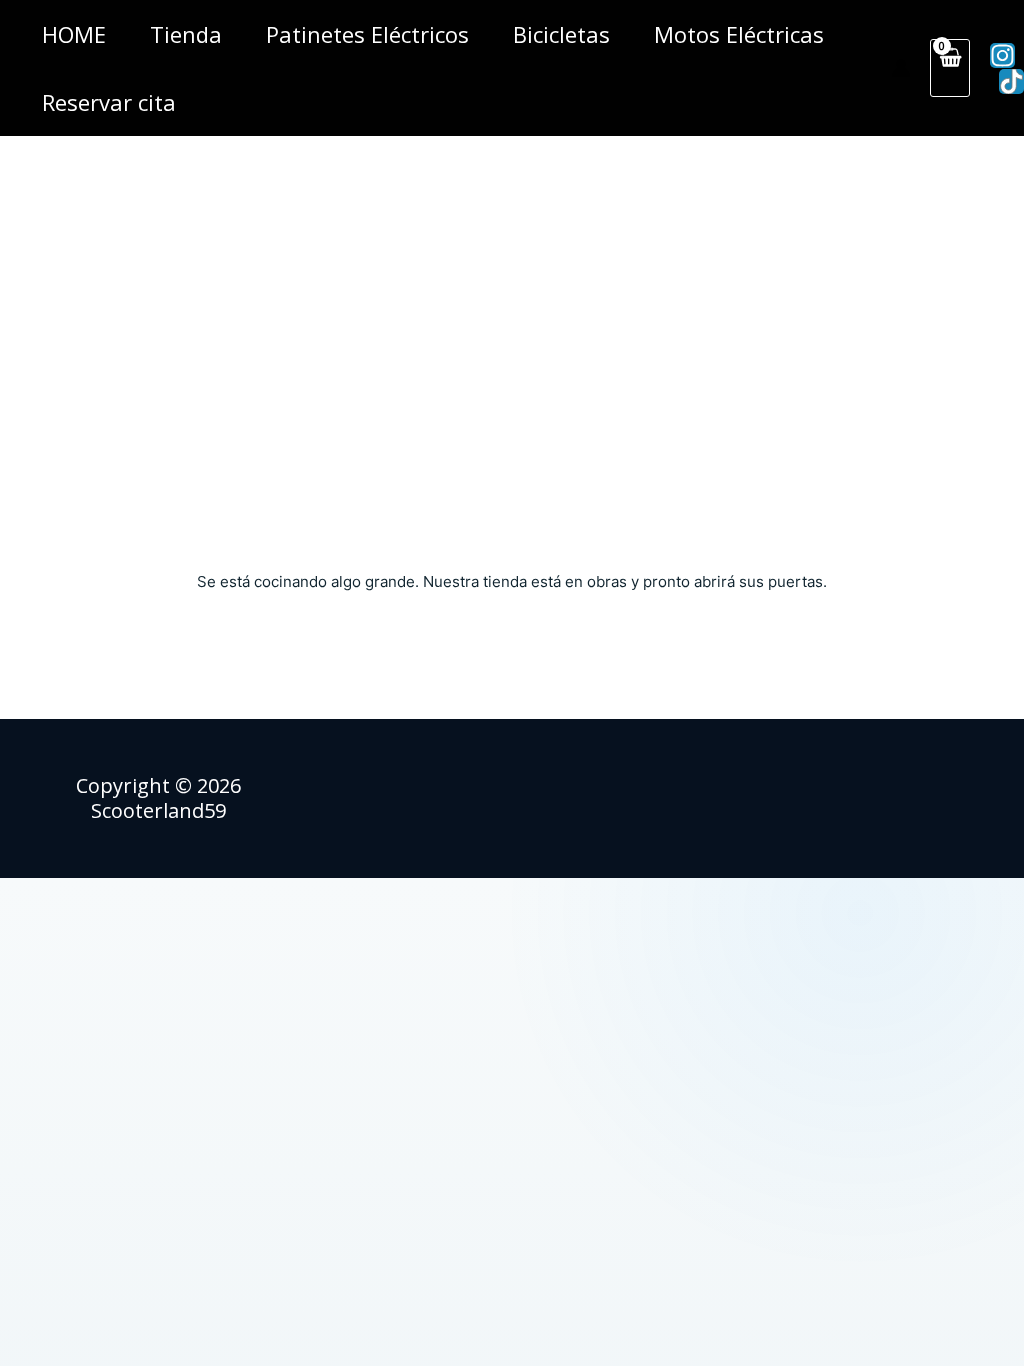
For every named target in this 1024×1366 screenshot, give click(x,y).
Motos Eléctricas (739, 34)
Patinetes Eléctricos (367, 34)
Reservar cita (109, 102)
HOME (74, 34)
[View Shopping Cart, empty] (949, 68)
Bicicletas (561, 34)
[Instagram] (1002, 55)
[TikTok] (1011, 81)
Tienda (186, 34)
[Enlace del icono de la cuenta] (901, 68)
